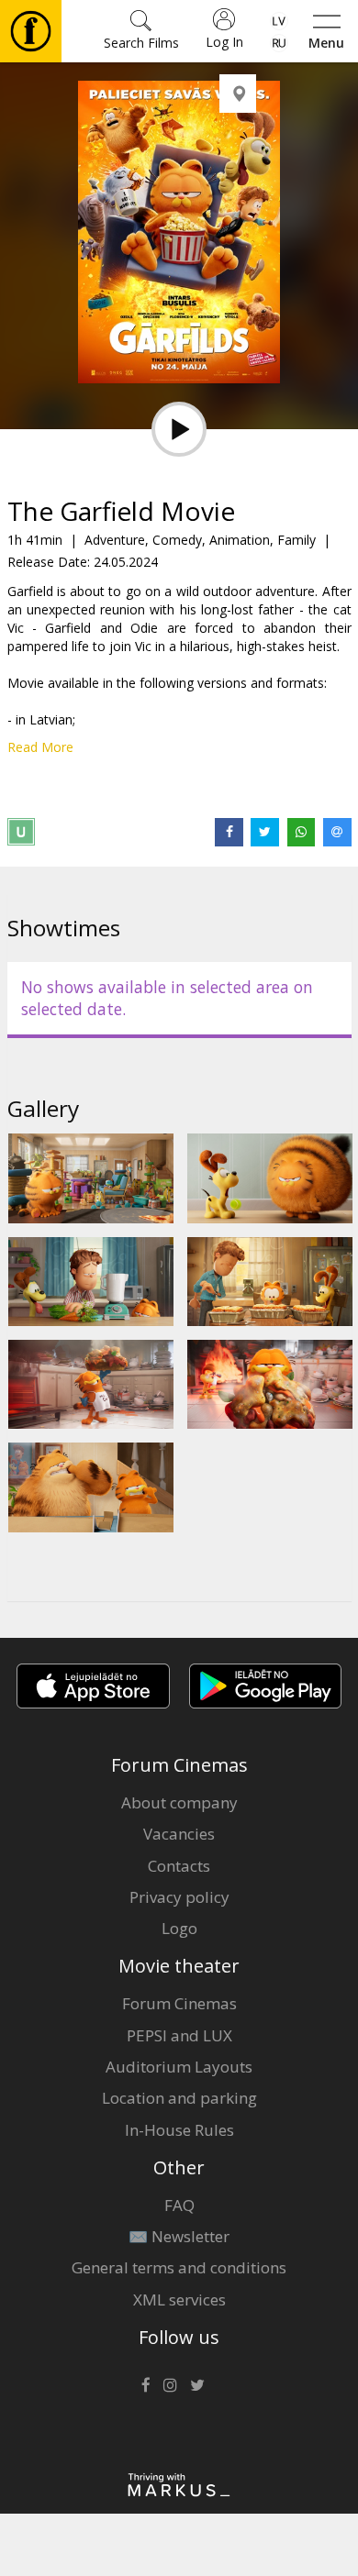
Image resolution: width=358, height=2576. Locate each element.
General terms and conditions (179, 2267)
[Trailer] (179, 429)
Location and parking (179, 2098)
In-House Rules (179, 2130)
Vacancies (179, 1834)
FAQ (179, 2205)
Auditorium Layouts (179, 2067)
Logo (179, 1928)
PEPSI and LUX (179, 2035)
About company (179, 1802)
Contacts (179, 1866)
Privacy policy (179, 1897)
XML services (179, 2300)
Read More (40, 747)
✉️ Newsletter (179, 2236)
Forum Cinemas (179, 2003)
